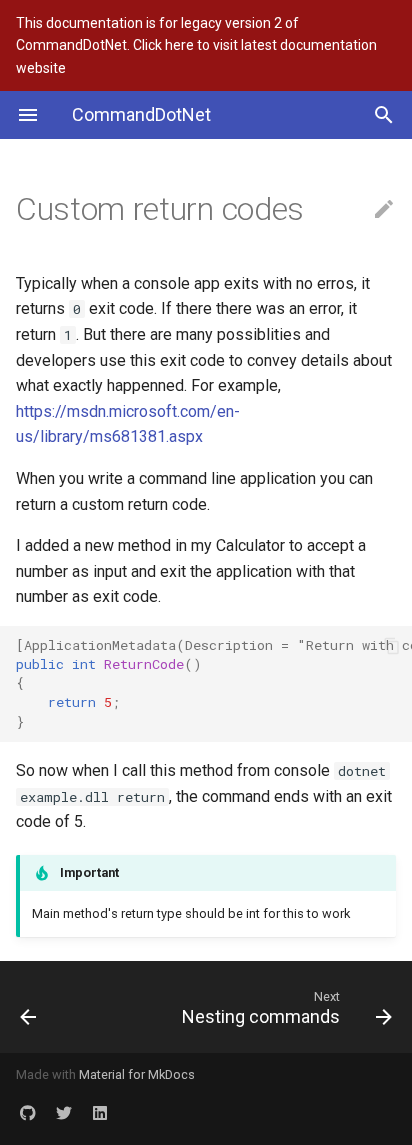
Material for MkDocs (137, 1074)
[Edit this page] (384, 210)
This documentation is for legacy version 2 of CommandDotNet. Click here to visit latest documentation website (196, 45)
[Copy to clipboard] (392, 646)
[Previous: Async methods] (54, 1007)
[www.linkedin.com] (100, 1113)
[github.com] (28, 1113)
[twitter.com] (64, 1113)
